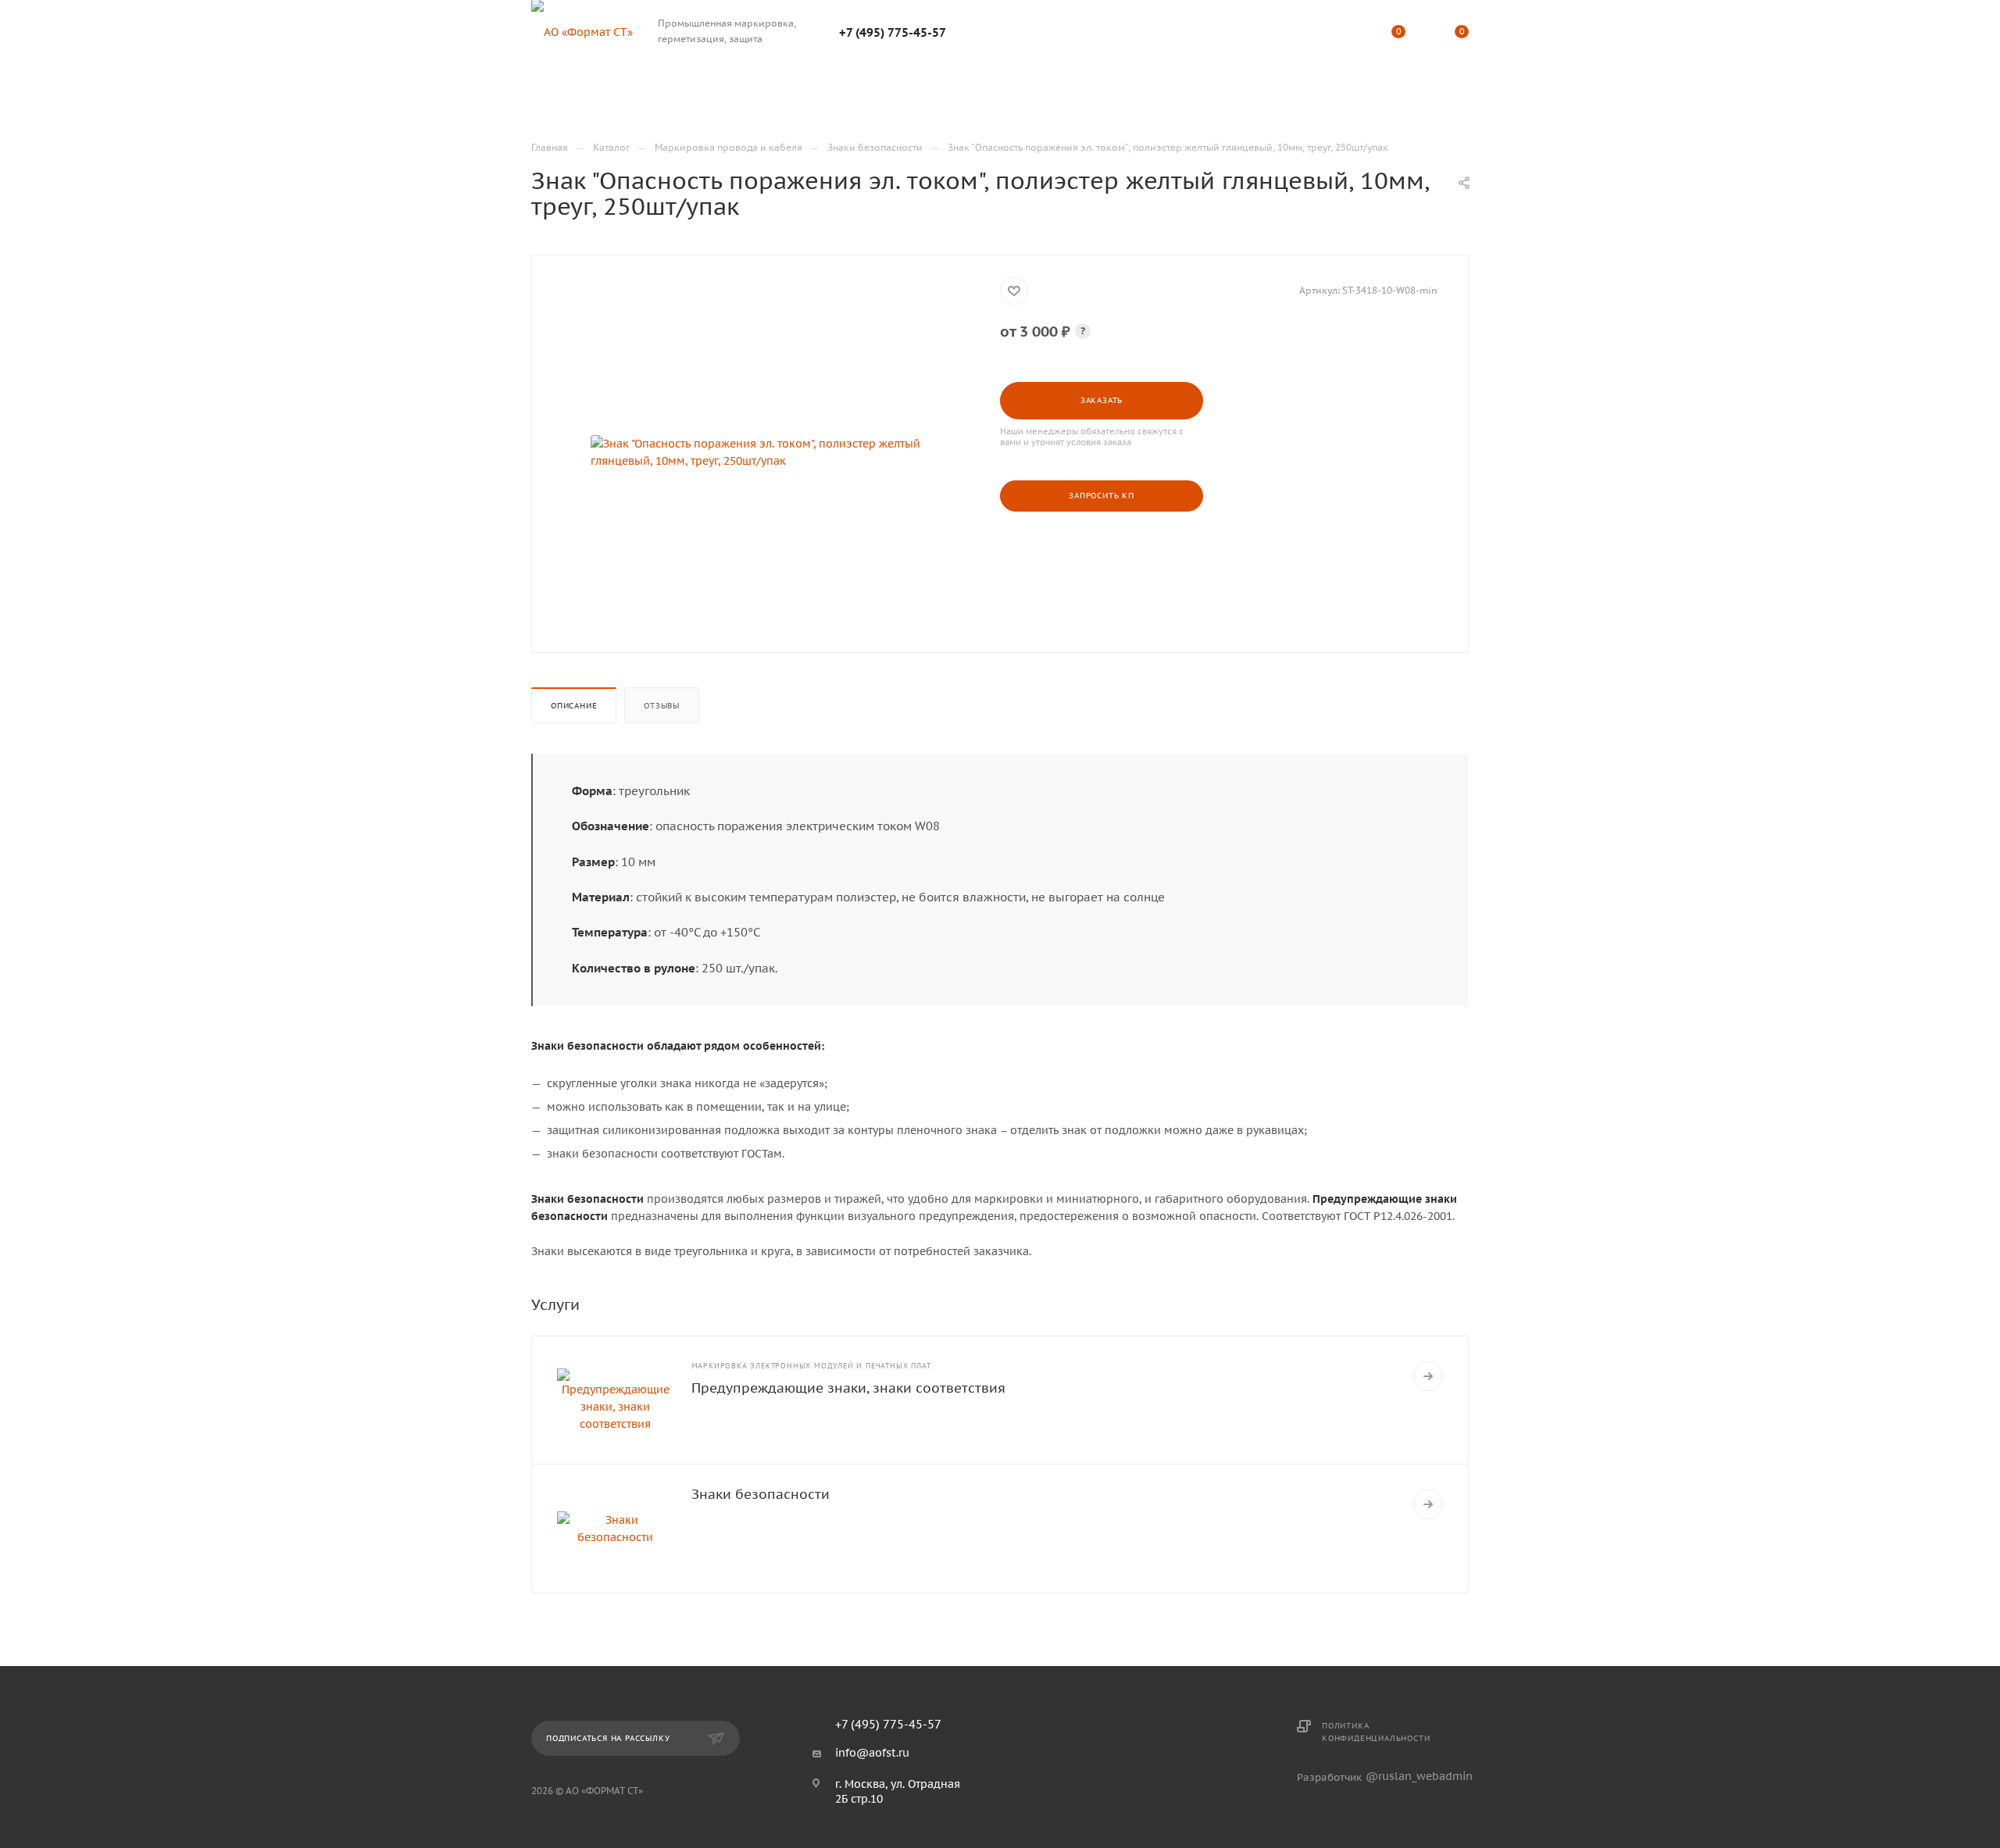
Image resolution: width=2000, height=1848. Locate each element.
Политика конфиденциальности (1376, 1732)
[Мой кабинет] (1334, 34)
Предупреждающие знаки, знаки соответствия (848, 1388)
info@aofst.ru (872, 1753)
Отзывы (662, 706)
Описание (574, 706)
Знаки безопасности (761, 1494)
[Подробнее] (1428, 1376)
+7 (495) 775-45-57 (893, 32)
